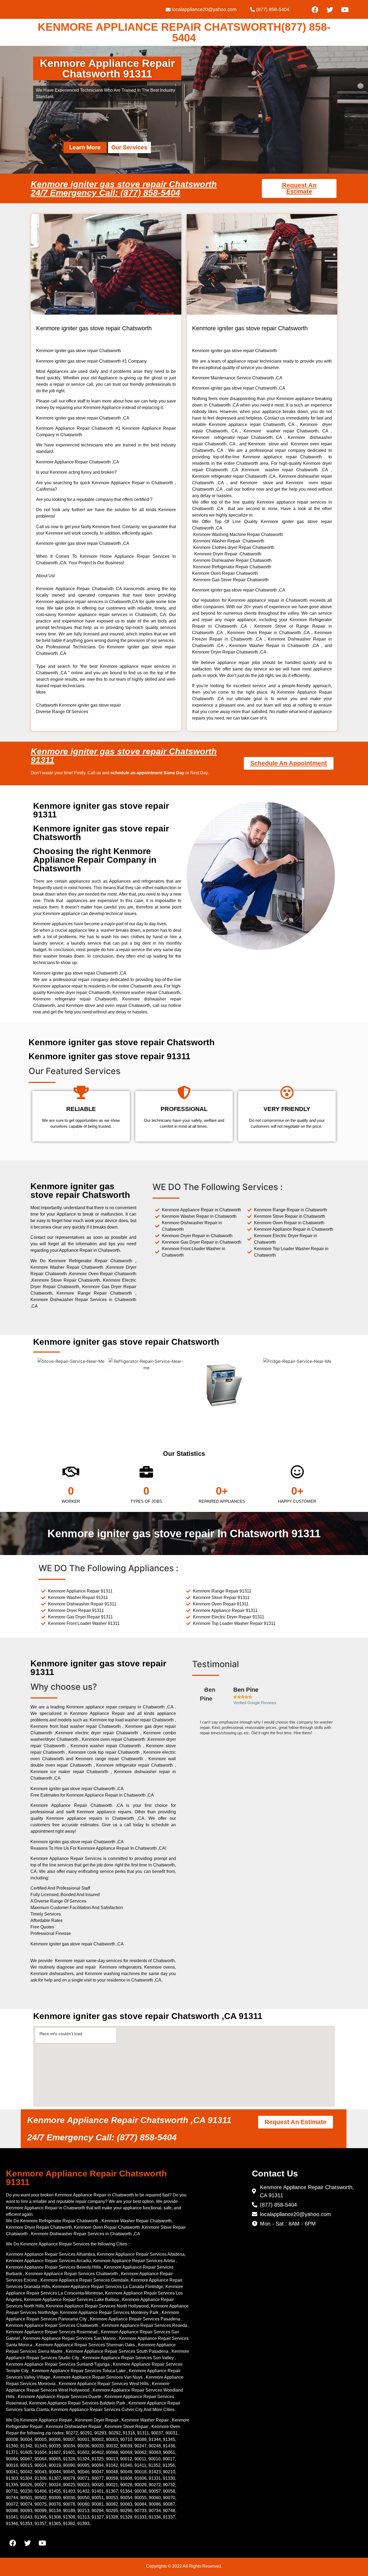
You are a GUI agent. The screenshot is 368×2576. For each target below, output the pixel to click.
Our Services (129, 147)
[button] (197, 1713)
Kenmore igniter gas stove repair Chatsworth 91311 (124, 756)
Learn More (85, 147)
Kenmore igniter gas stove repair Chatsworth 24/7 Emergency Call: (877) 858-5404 (124, 188)
